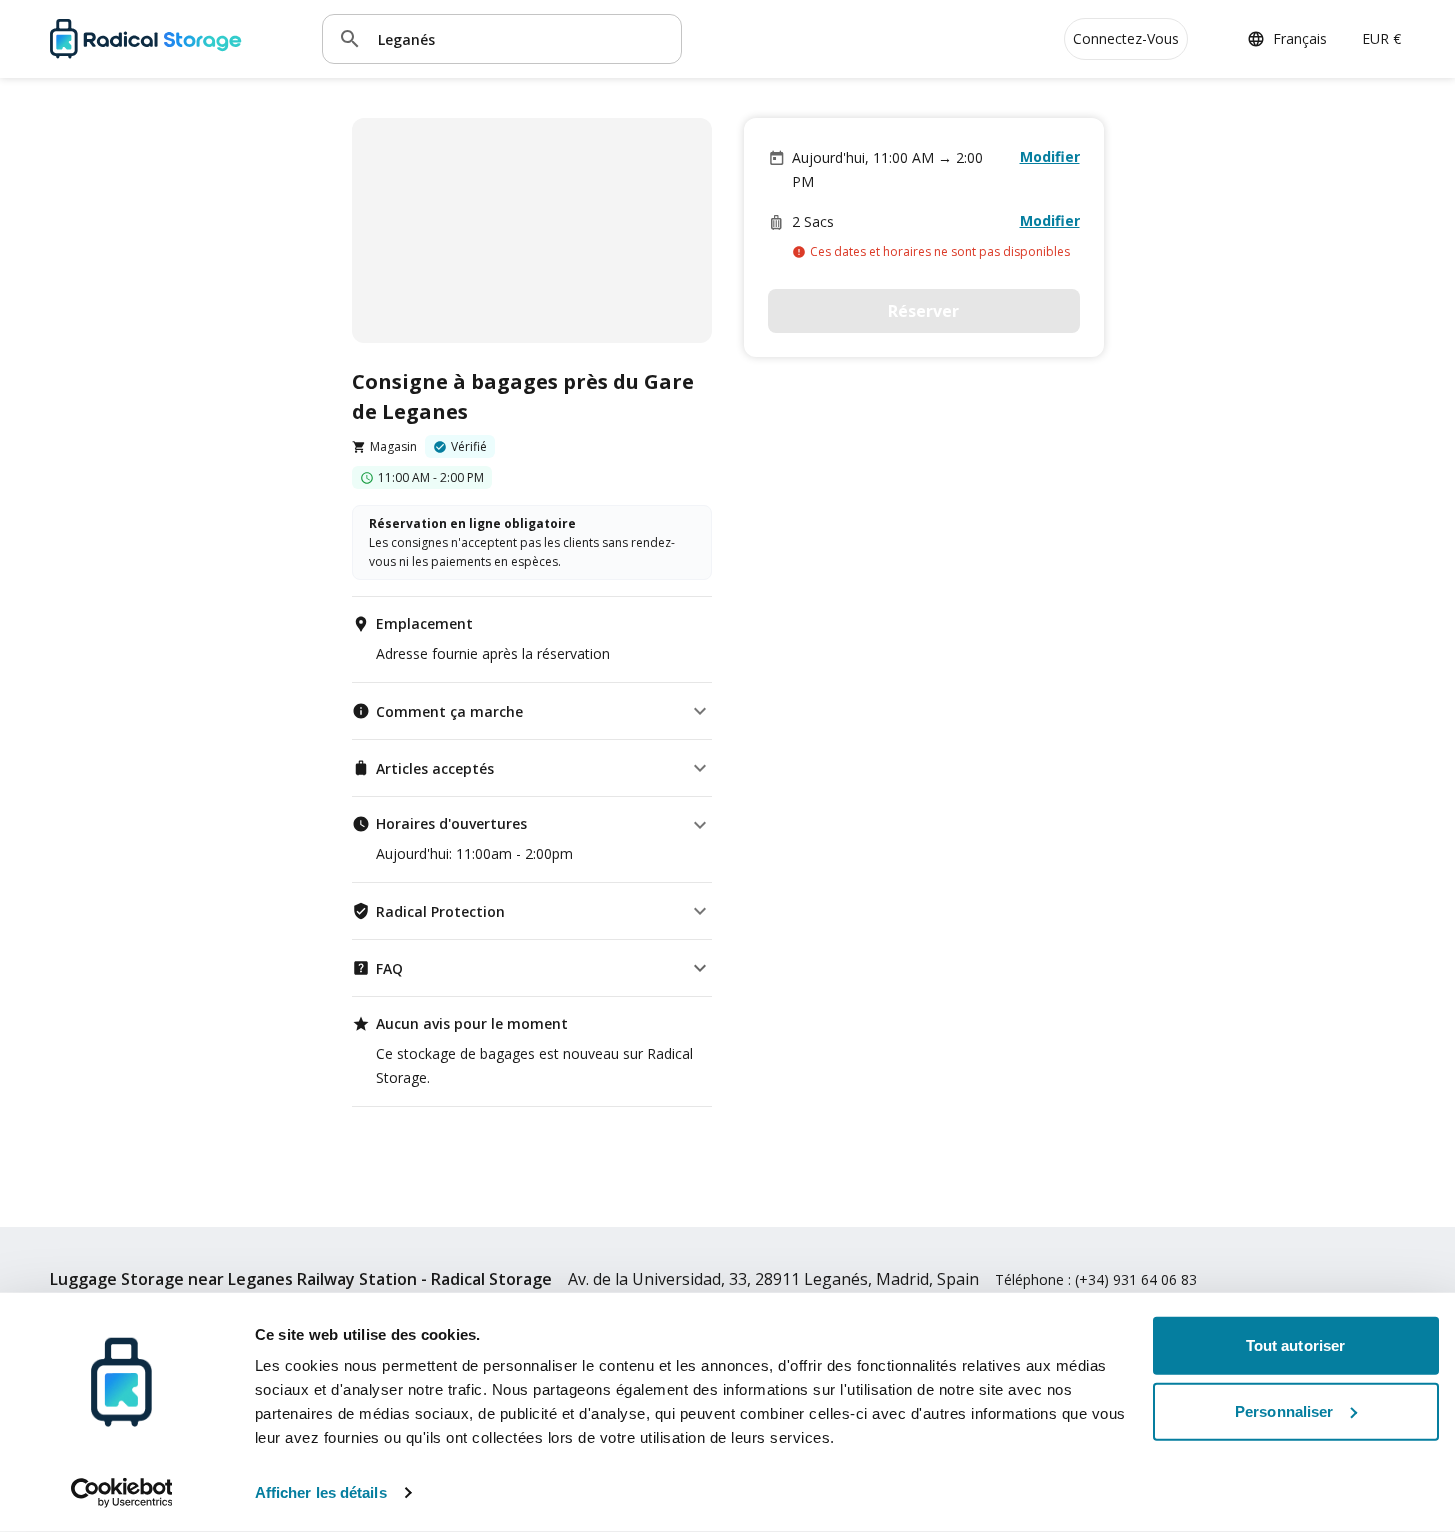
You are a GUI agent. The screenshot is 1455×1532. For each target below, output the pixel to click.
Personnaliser (1284, 1410)
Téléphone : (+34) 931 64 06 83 (1096, 1279)
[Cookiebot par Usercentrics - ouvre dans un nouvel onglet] (121, 1493)
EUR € (1381, 38)
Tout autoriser (1295, 1345)
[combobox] (522, 38)
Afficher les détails (321, 1492)
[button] (532, 711)
